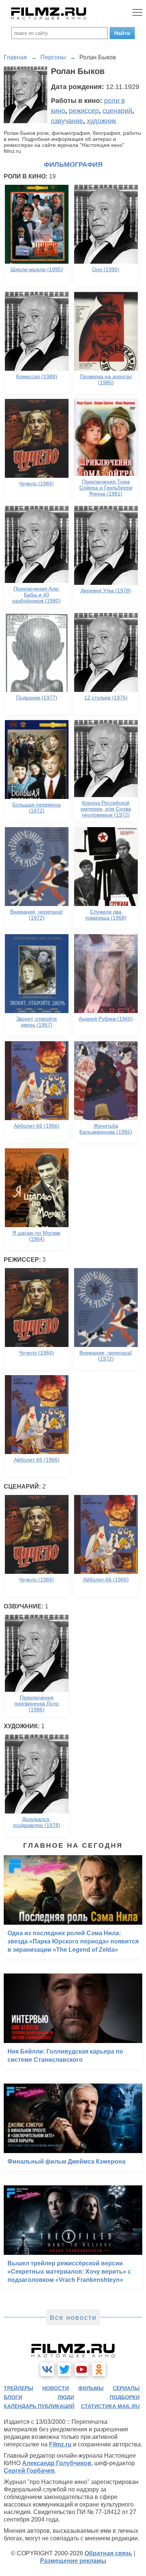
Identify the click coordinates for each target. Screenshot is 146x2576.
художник (101, 121)
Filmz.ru (60, 2444)
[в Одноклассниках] (99, 2369)
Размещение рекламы (73, 2561)
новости (56, 2388)
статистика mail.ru (110, 2406)
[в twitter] (64, 2369)
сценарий (117, 111)
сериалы (126, 2388)
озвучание (67, 121)
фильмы (91, 2388)
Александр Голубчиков (57, 2463)
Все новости (73, 2318)
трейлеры (19, 2388)
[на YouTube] (82, 2369)
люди (66, 2397)
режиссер (84, 111)
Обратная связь (108, 2553)
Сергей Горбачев (29, 2471)
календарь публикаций (39, 2406)
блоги (13, 2397)
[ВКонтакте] (47, 2369)
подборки (125, 2397)
